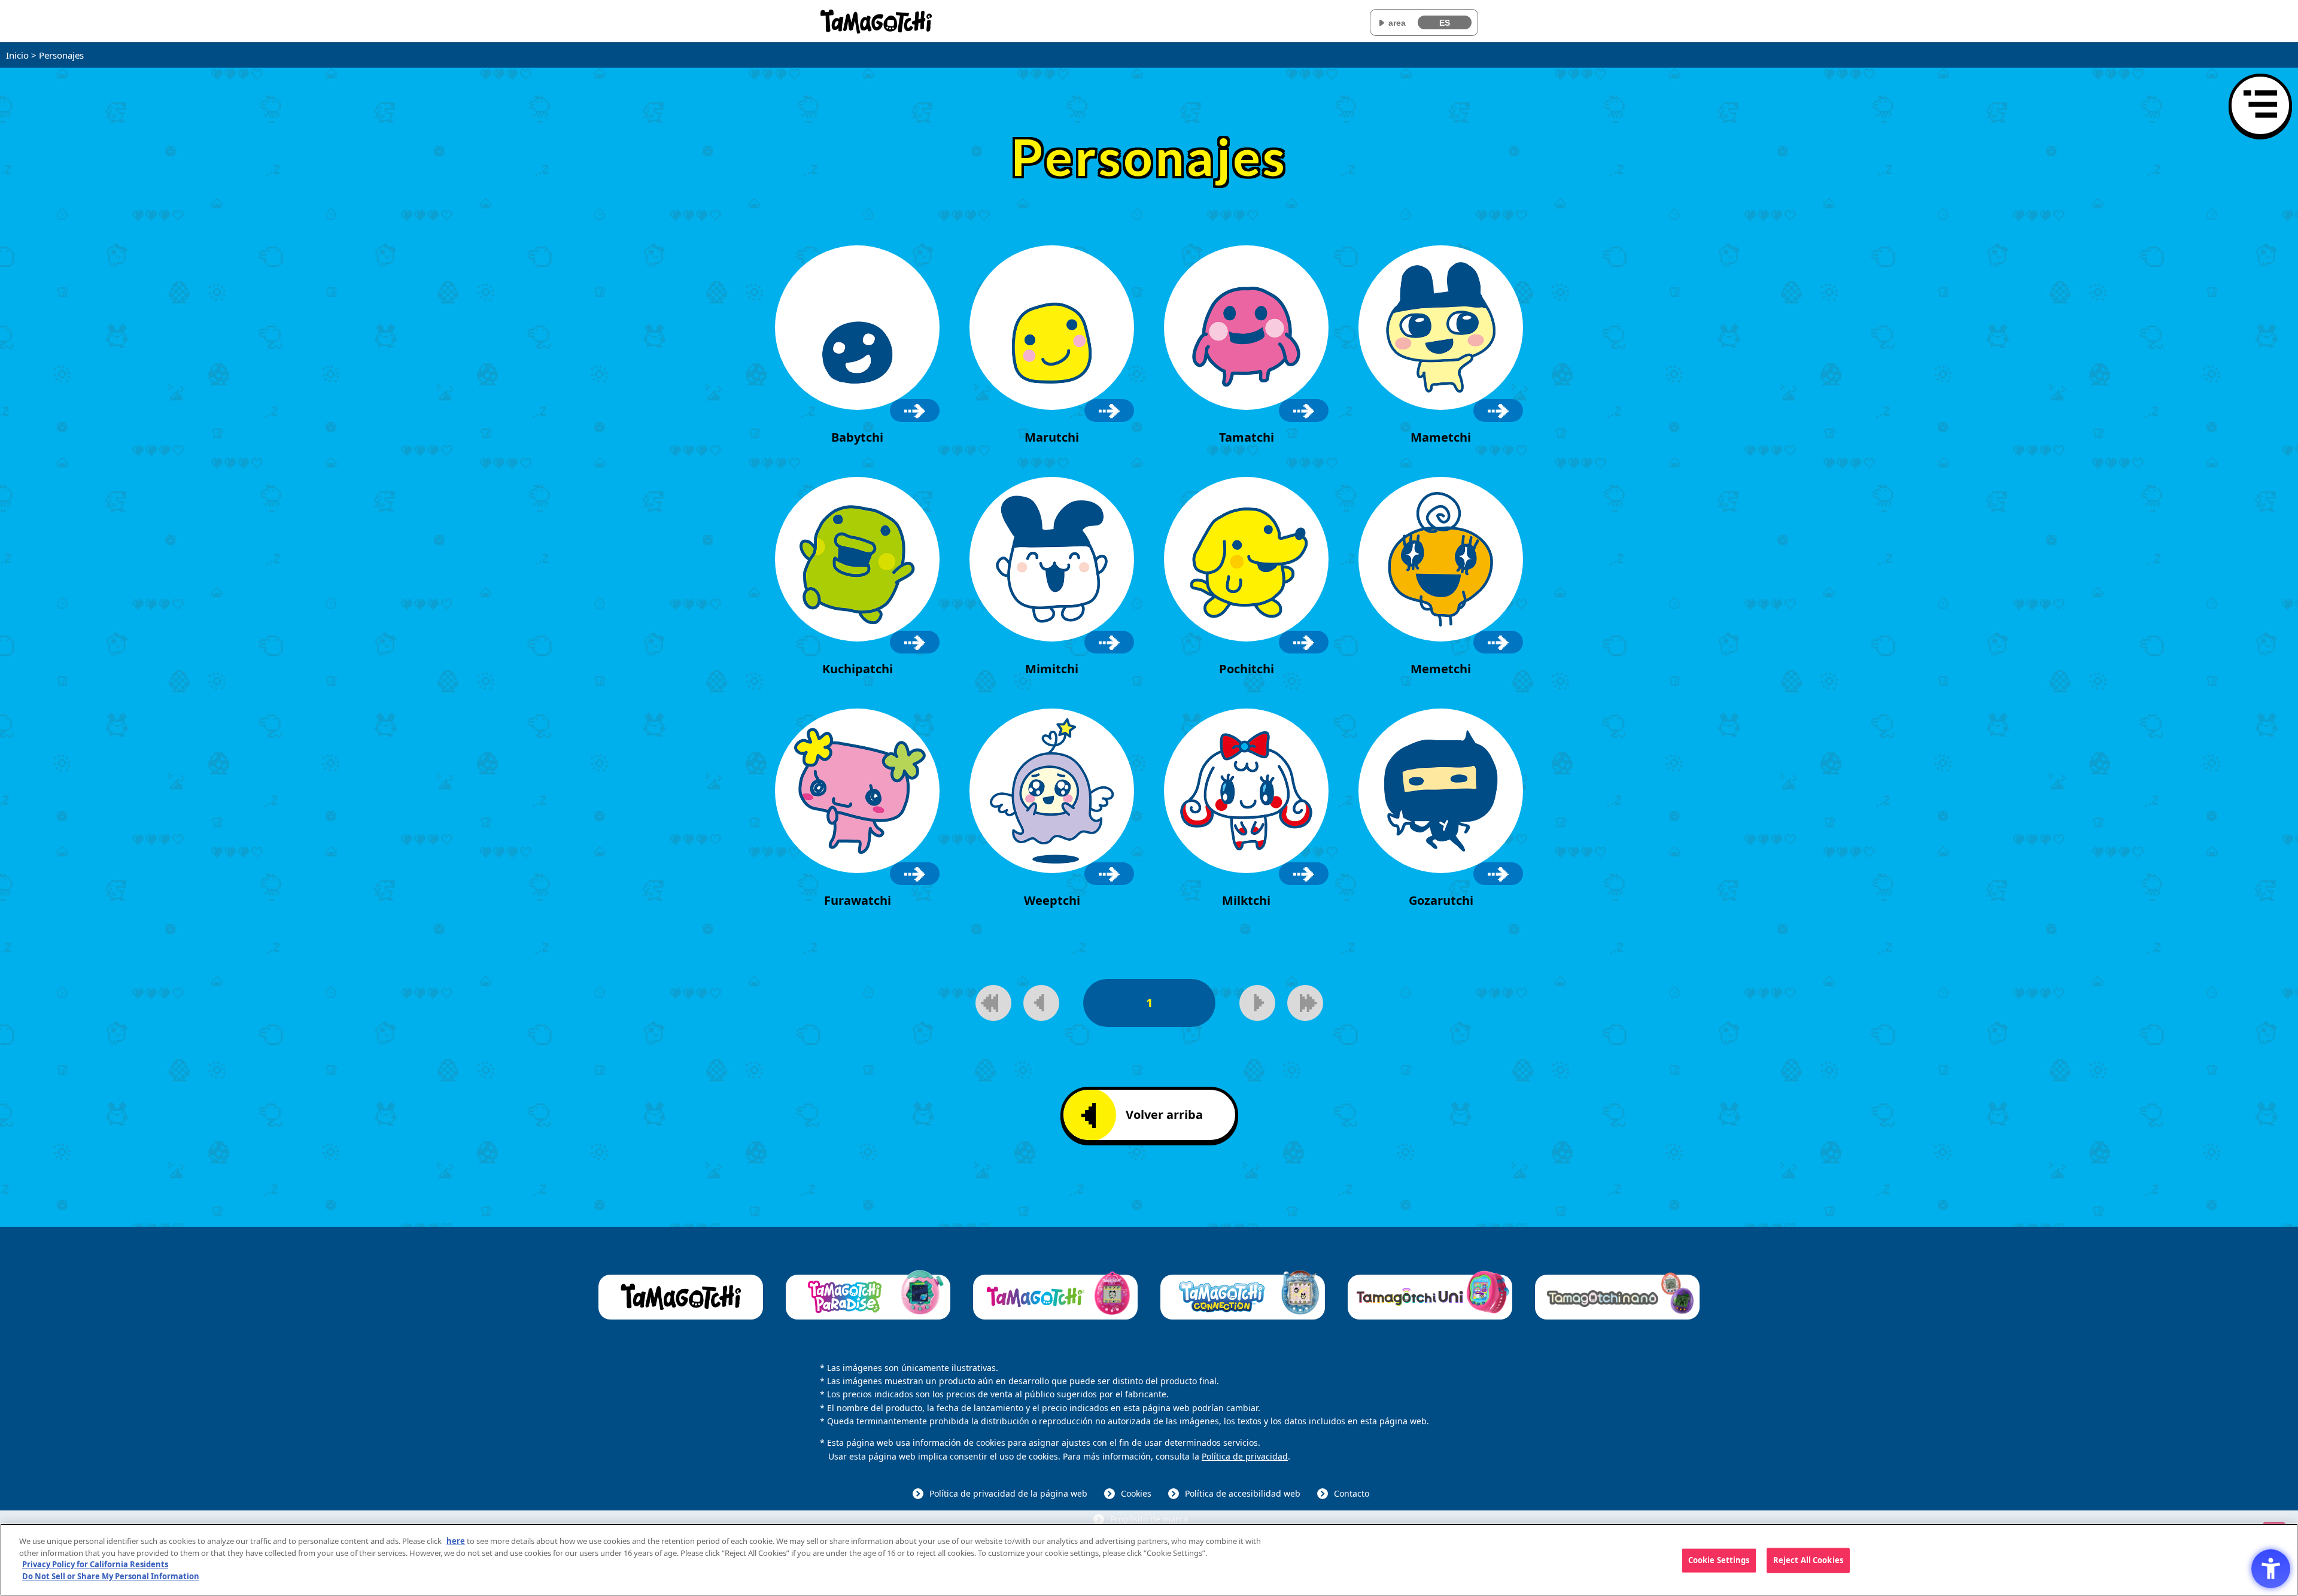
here (456, 1541)
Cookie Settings (1719, 1560)
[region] (1149, 1560)
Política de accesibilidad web (1243, 1493)
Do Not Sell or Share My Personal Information (111, 1576)
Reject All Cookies (1808, 1560)
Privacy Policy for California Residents (95, 1564)
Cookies (1136, 1493)
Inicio (17, 55)
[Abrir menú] (2260, 105)
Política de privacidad (1245, 1456)
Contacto (1352, 1493)
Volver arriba (1164, 1115)
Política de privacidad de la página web (1008, 1493)
